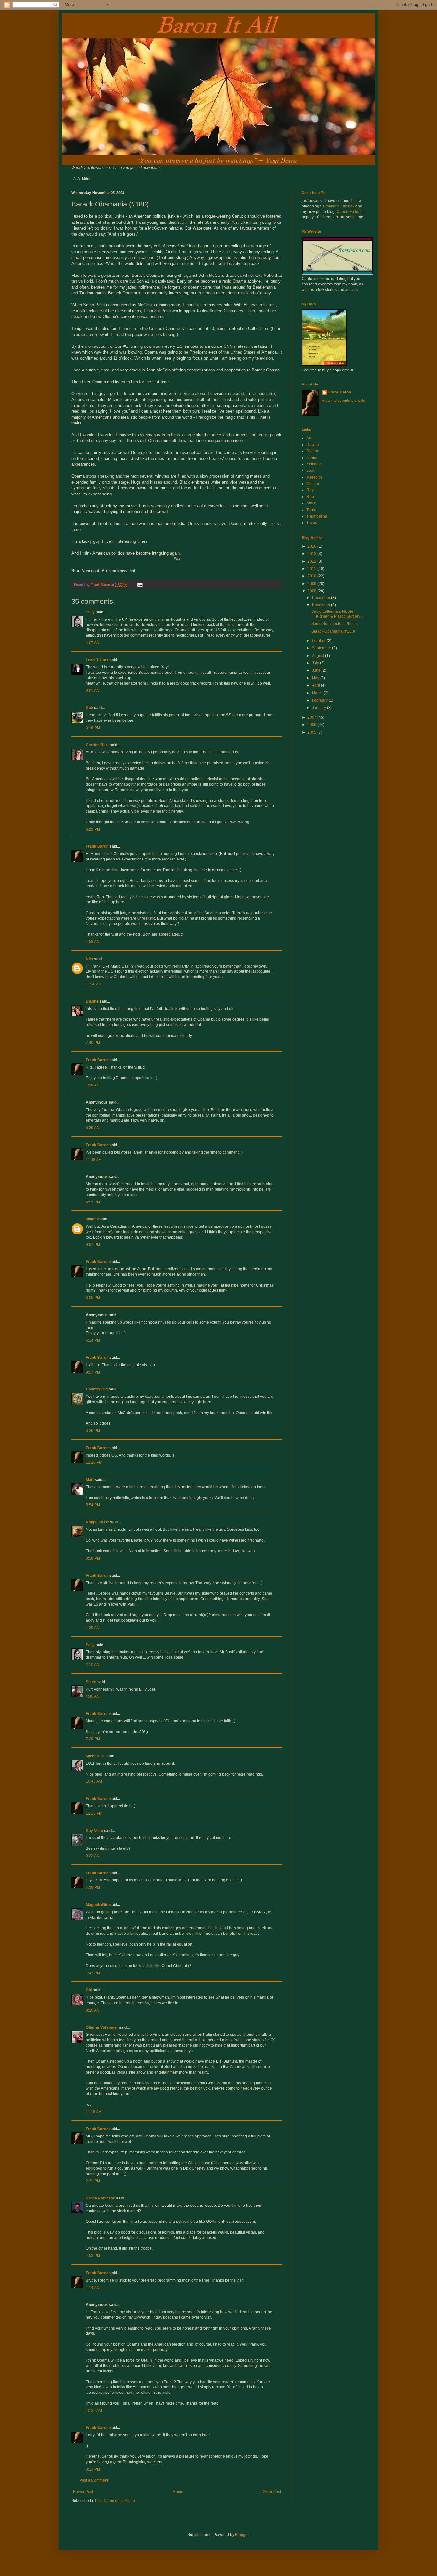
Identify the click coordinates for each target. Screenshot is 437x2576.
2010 (312, 576)
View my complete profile (344, 401)
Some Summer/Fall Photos (334, 624)
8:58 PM (93, 1558)
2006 (312, 725)
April (316, 685)
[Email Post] (139, 585)
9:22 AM (93, 1856)
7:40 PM (93, 1043)
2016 (312, 546)
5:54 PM (93, 1505)
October (319, 641)
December (322, 598)
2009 (312, 584)
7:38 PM (93, 1887)
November (322, 605)
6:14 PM (93, 1340)
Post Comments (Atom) (115, 2501)
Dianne (92, 1001)
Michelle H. (96, 1756)
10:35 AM (94, 2411)
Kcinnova (315, 464)
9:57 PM (93, 1245)
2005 (312, 732)
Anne (311, 438)
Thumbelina (317, 516)
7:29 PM (93, 1739)
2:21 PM (93, 2181)
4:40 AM (93, 1696)
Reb (89, 708)
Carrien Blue (97, 745)
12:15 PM (94, 1813)
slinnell (92, 1219)
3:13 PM (93, 2469)
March (318, 693)
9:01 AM (93, 691)
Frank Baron (97, 846)
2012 (312, 561)
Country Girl (97, 1389)
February (320, 700)
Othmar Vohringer (102, 2027)
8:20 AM (93, 2010)
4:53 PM (93, 2256)
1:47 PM (93, 1973)
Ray (310, 490)
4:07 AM (93, 643)
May (316, 678)
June (317, 670)
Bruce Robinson (100, 2198)
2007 (312, 717)
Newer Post (83, 2492)
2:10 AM (93, 1665)
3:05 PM (93, 1298)
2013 (312, 554)
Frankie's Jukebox (339, 206)
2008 (312, 591)
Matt (90, 1480)
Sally (90, 612)
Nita (89, 959)
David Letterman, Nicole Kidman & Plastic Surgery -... (338, 614)
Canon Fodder (349, 212)
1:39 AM (93, 1628)
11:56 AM (94, 984)
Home (178, 2492)
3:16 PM (93, 728)
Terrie (311, 510)
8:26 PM (93, 1431)
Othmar (313, 484)
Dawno (313, 445)
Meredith (314, 477)
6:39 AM (93, 1128)
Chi (89, 1990)
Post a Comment (94, 2480)
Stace (91, 1682)
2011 (312, 569)
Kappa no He (97, 1522)
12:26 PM (94, 1462)
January (319, 708)
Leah (311, 471)
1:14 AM (93, 2288)
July (316, 663)
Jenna (312, 458)
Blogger (242, 2535)
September (322, 648)
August (318, 656)
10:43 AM (94, 1781)
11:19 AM (94, 2112)
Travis (312, 523)
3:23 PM (93, 829)
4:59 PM (93, 1202)
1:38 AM (93, 1085)
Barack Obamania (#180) (333, 631)
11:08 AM (94, 1160)
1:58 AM (93, 942)
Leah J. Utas (97, 660)
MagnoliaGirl (97, 1905)
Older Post (272, 2492)
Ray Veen (94, 1831)
